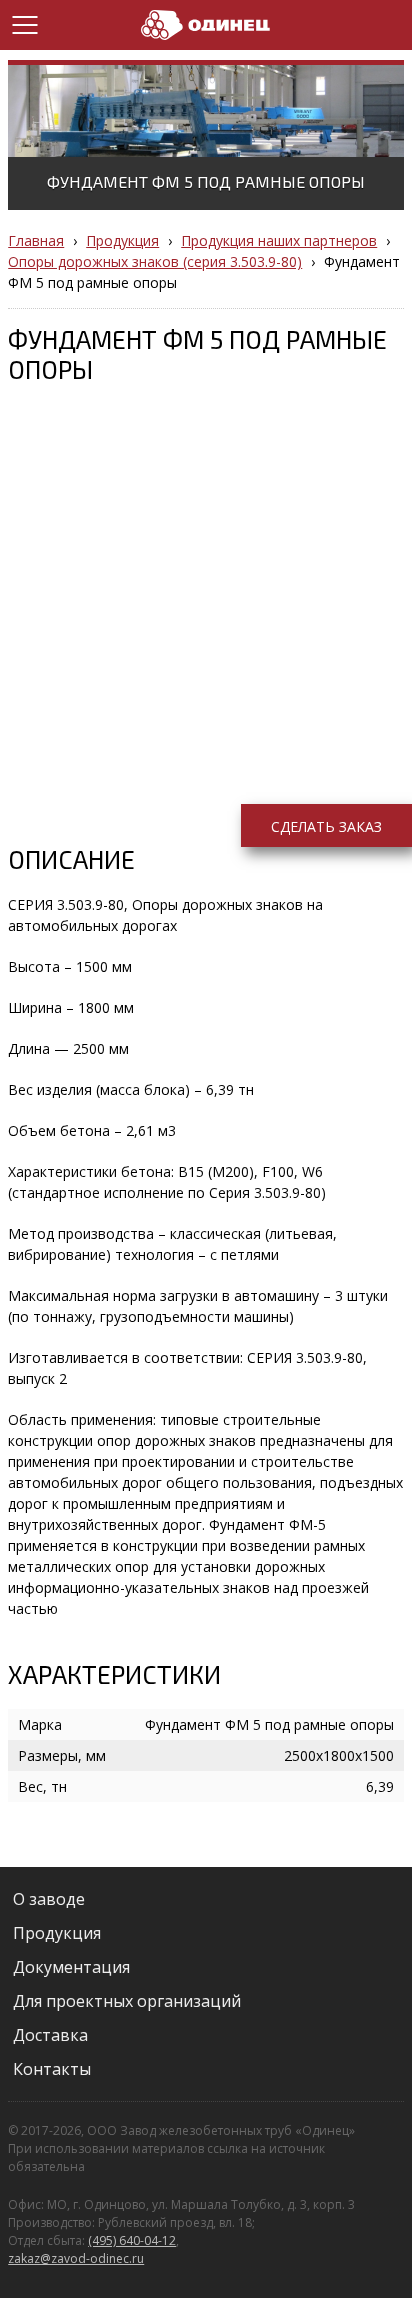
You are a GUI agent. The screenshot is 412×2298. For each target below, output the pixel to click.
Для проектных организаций (127, 2001)
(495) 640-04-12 (132, 2240)
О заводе (49, 1899)
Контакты (52, 2069)
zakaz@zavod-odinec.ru (76, 2258)
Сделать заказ (326, 826)
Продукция (57, 1933)
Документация (71, 1967)
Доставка (50, 2035)
